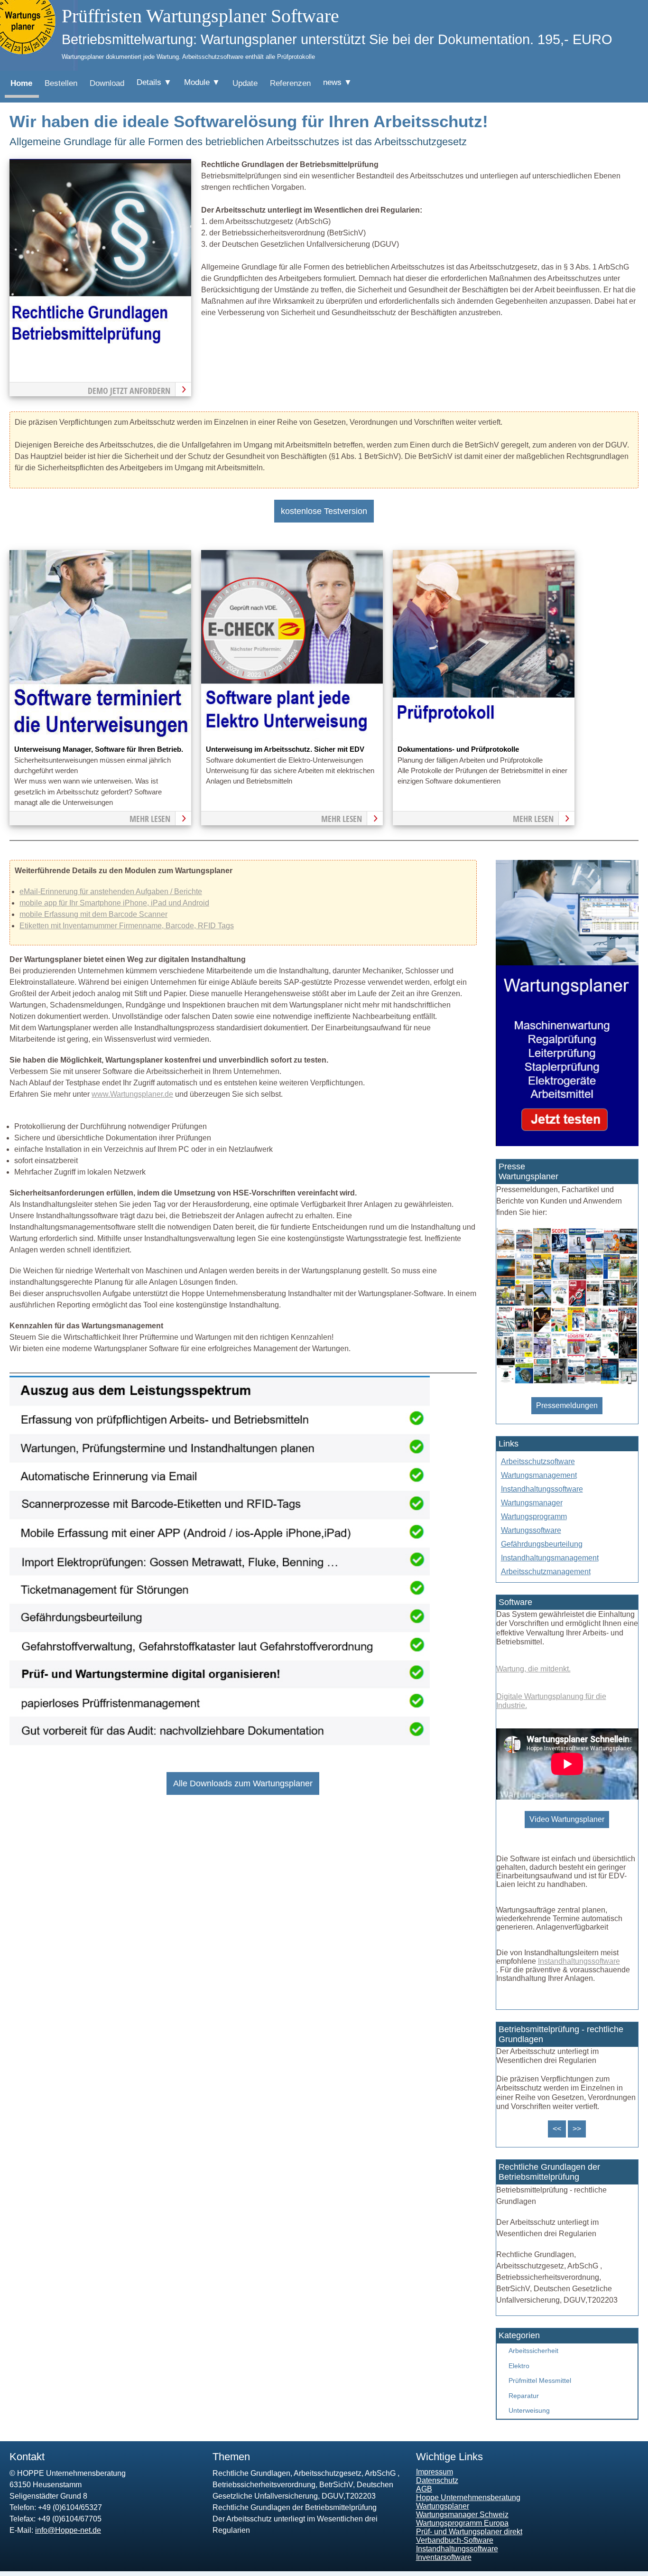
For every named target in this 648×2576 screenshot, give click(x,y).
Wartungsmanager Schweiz (462, 2515)
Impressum (435, 2472)
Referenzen (290, 83)
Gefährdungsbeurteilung (542, 1544)
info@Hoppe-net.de (68, 2530)
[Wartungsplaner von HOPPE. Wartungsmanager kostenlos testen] (567, 1143)
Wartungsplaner (443, 2506)
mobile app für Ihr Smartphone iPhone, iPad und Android (114, 903)
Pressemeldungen (567, 1405)
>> (577, 2129)
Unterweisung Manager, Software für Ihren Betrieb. (99, 749)
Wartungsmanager (532, 1503)
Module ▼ (202, 82)
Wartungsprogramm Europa (462, 2523)
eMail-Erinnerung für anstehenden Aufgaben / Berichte (111, 891)
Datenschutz (437, 2480)
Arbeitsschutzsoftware (538, 1461)
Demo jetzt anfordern (129, 391)
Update (245, 83)
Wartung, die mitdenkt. (533, 1669)
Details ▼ (154, 82)
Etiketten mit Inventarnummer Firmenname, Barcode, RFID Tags (127, 926)
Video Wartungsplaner (567, 1819)
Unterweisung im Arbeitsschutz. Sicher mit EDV (285, 749)
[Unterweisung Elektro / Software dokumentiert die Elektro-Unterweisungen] (292, 738)
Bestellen (61, 83)
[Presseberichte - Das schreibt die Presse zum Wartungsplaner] (567, 1382)
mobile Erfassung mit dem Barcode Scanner (93, 914)
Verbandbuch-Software (455, 2540)
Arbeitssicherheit (533, 2351)
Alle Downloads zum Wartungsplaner (243, 1783)
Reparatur (524, 2396)
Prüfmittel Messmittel (540, 2380)
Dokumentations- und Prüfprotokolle (458, 749)
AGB (424, 2489)
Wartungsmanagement (539, 1475)
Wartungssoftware (531, 1530)
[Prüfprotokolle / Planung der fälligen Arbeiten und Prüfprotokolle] (484, 738)
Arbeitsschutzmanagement (546, 1572)
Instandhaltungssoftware (542, 1489)
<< (557, 2129)
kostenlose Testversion (324, 511)
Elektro (519, 2366)
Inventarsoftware (444, 2557)
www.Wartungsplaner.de (132, 1094)
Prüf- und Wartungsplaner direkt (469, 2532)
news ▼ (338, 82)
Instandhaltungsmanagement (550, 1558)
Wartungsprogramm (534, 1517)
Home (21, 83)
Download (107, 83)
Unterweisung (529, 2410)
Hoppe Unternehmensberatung (468, 2497)
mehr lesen (150, 819)
